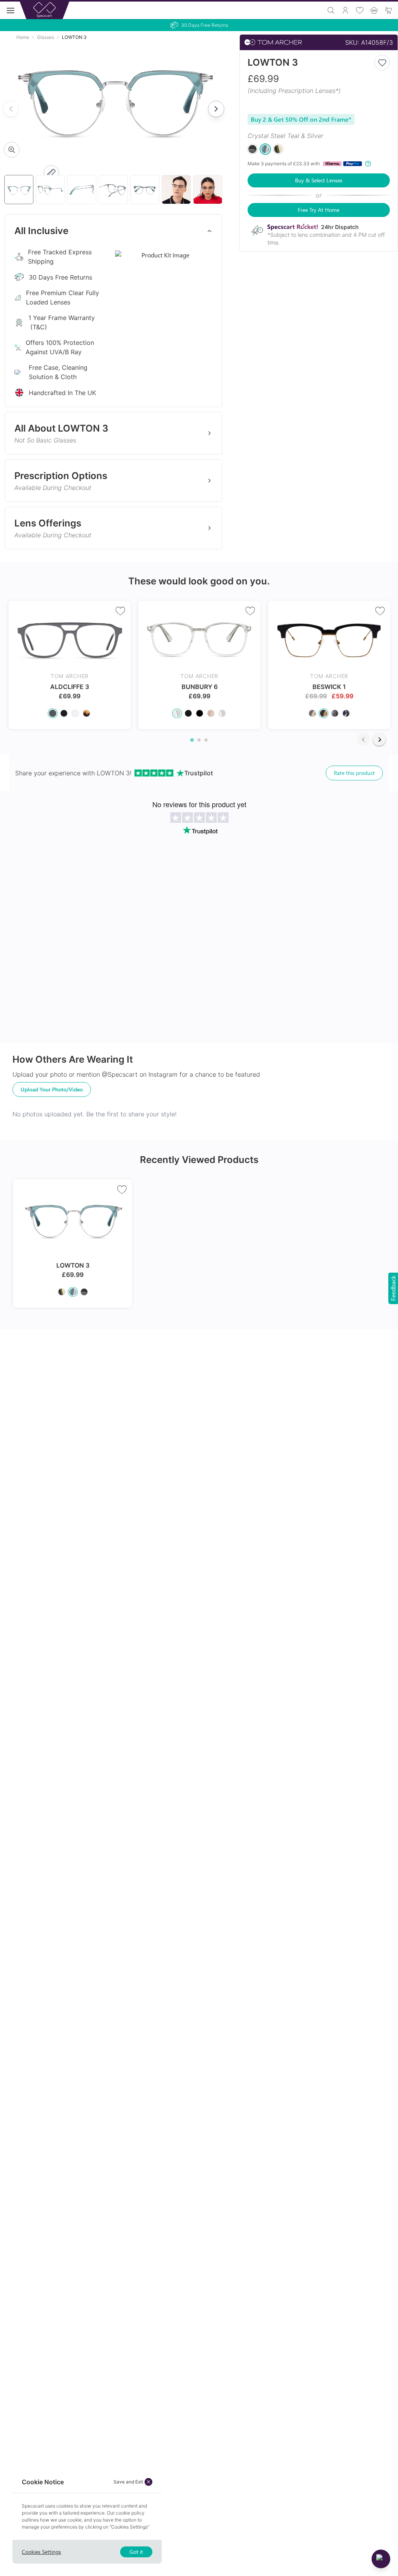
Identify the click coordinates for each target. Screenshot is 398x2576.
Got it (136, 2552)
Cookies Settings (41, 2552)
